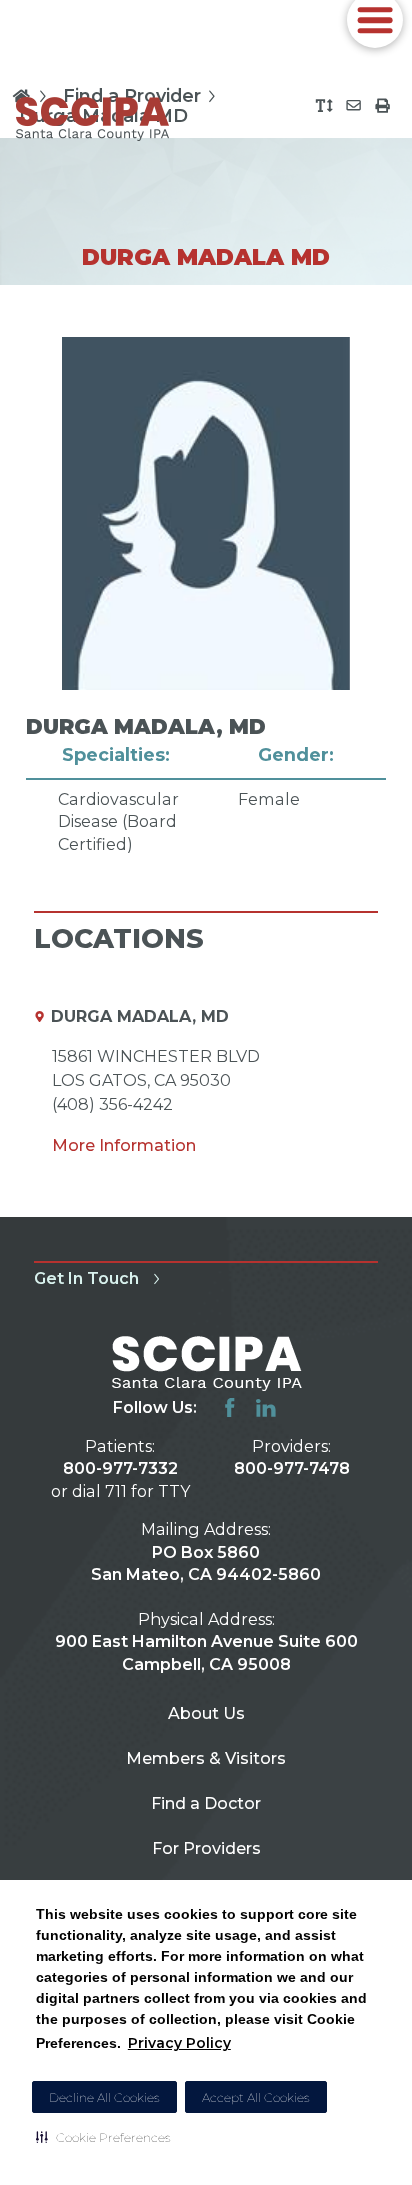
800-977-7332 (120, 1468)
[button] (103, 2137)
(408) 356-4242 (112, 1104)
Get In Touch (86, 1278)
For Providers (206, 1848)
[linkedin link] (266, 1408)
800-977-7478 (292, 1468)
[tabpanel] (205, 596)
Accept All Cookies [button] (256, 2097)
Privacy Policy (179, 2043)
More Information (124, 1145)
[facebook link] (230, 1408)
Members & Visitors (206, 1758)
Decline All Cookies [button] (104, 2097)
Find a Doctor (206, 1803)
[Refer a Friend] (353, 105)
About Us (206, 1713)
